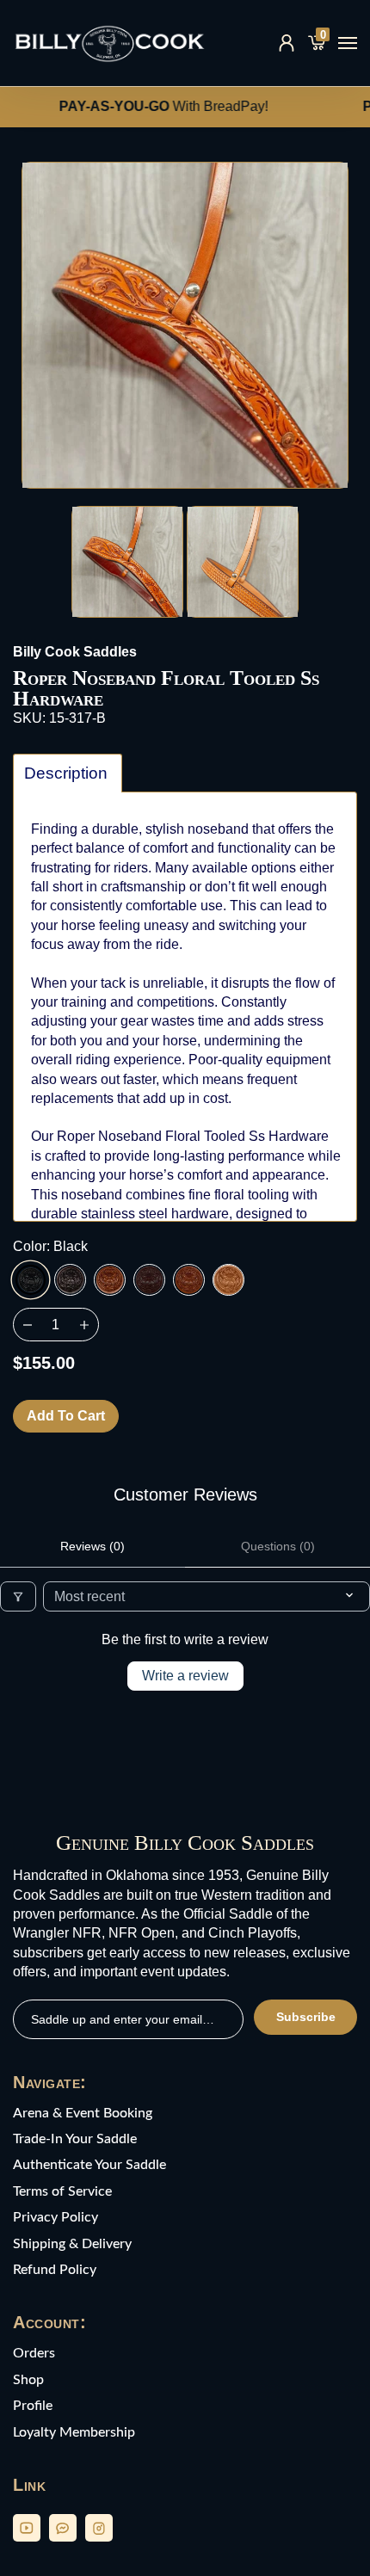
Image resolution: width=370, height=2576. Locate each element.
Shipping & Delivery (72, 2244)
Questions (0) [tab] (278, 1546)
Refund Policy (55, 2270)
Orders (34, 2353)
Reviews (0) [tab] (92, 1546)
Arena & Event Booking (83, 2113)
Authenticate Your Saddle (89, 2165)
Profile (33, 2406)
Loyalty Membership (74, 2432)
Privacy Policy (55, 2217)
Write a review (185, 1676)
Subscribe (306, 2017)
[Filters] (18, 1596)
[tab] (68, 773)
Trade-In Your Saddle (75, 2139)
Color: (50, 1246)
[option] (185, 325)
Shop (28, 2380)
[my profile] (287, 43)
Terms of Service (62, 2191)
